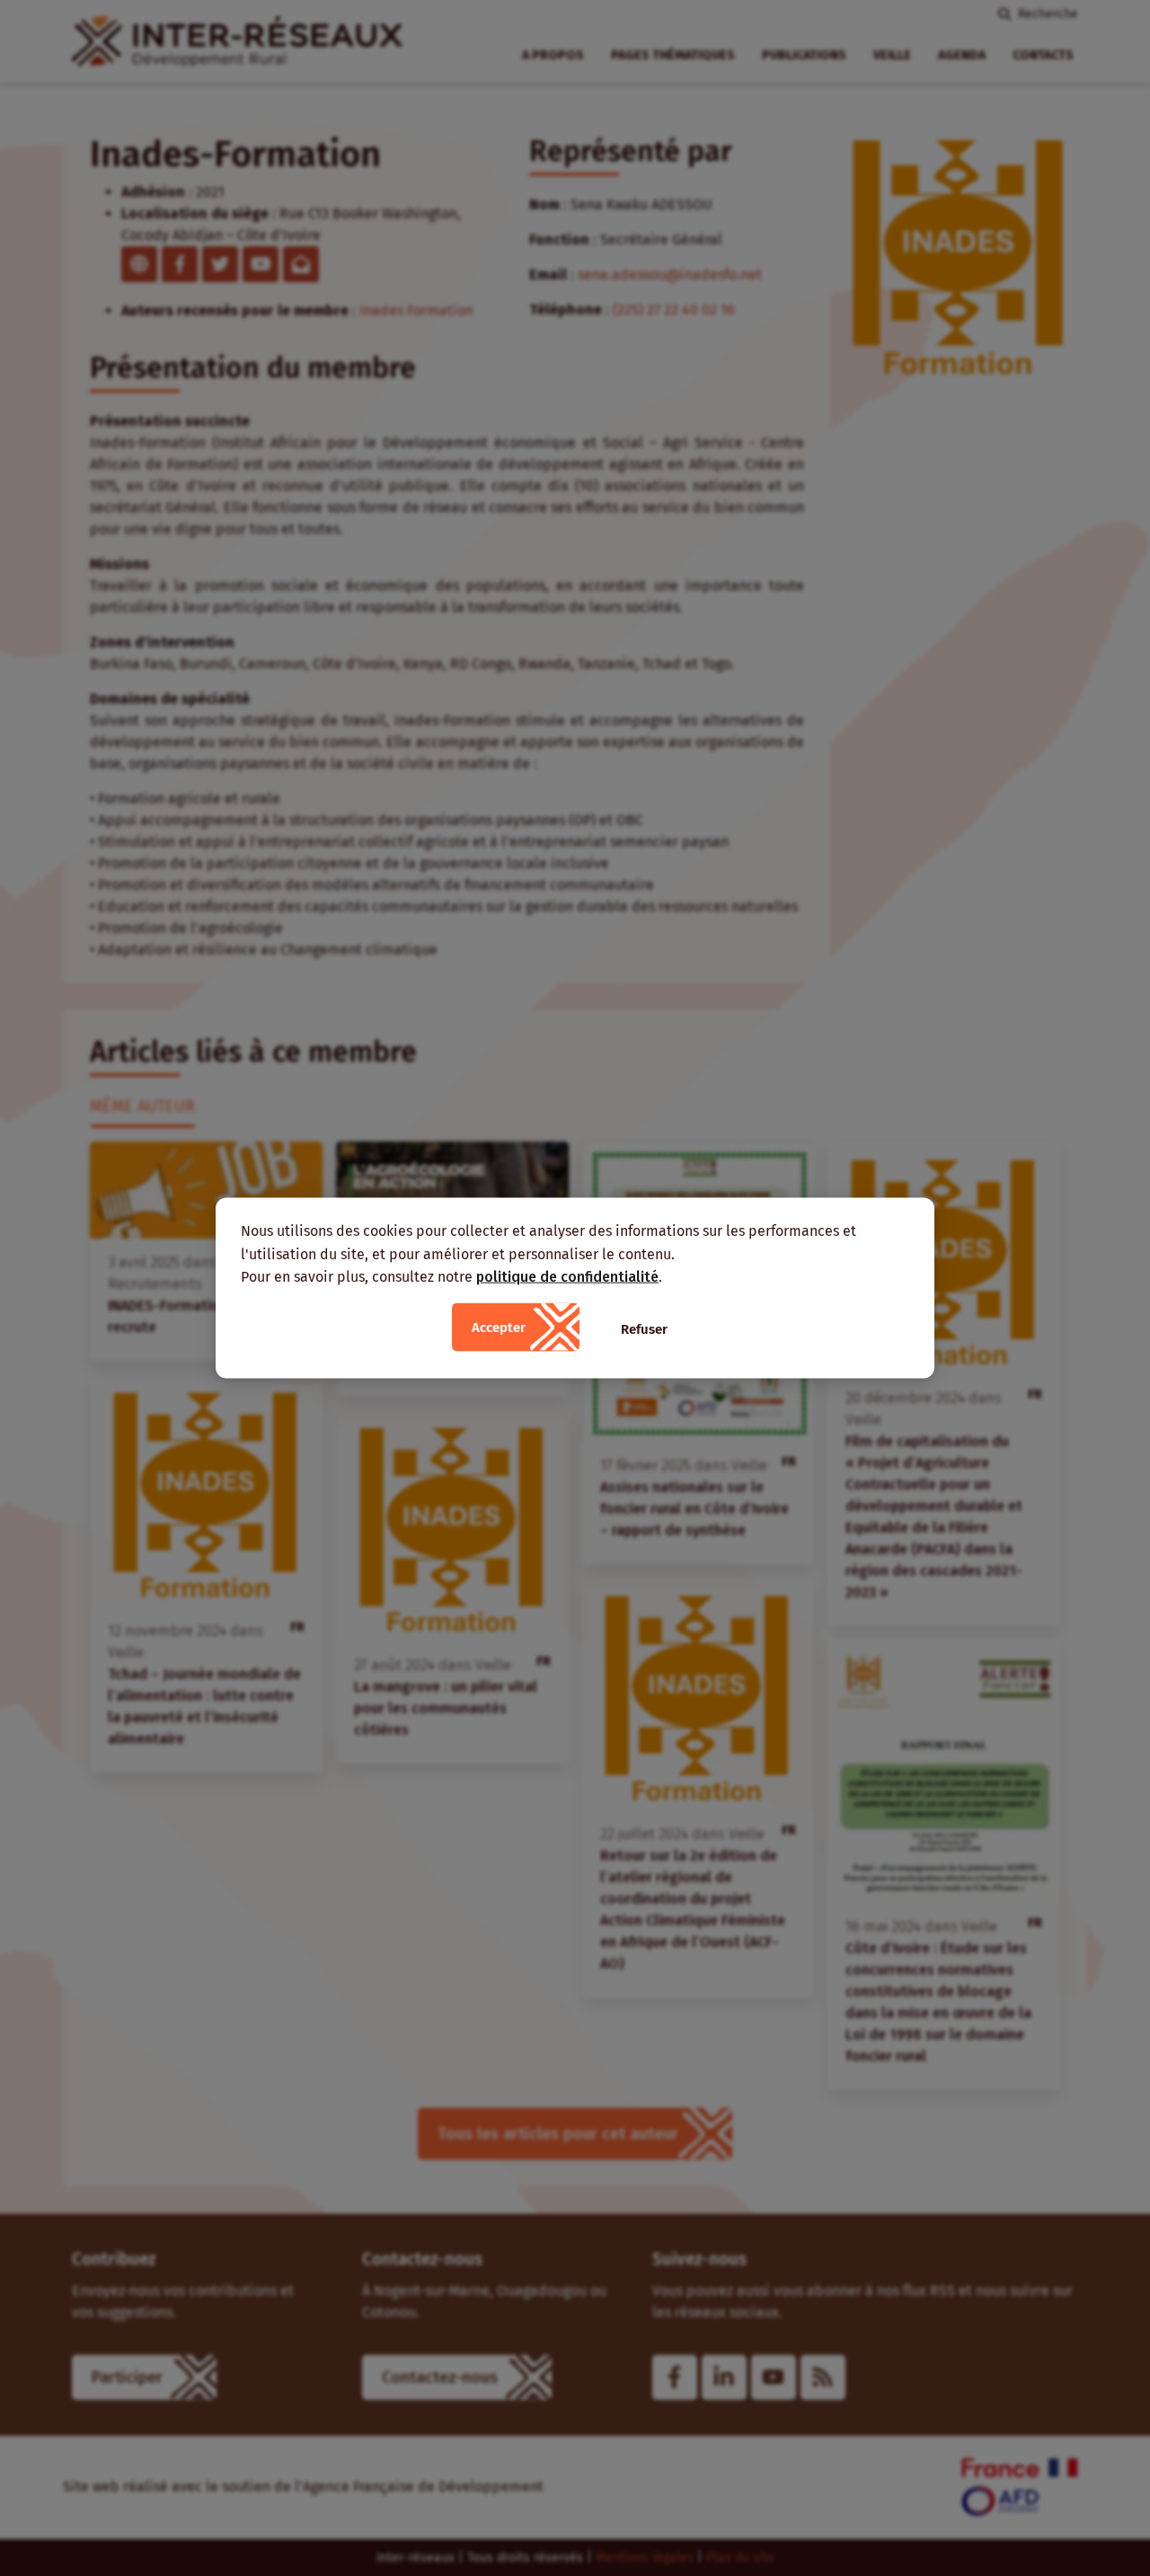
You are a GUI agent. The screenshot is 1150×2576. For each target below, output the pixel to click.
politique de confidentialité (567, 1277)
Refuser (644, 1328)
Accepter (499, 1327)
